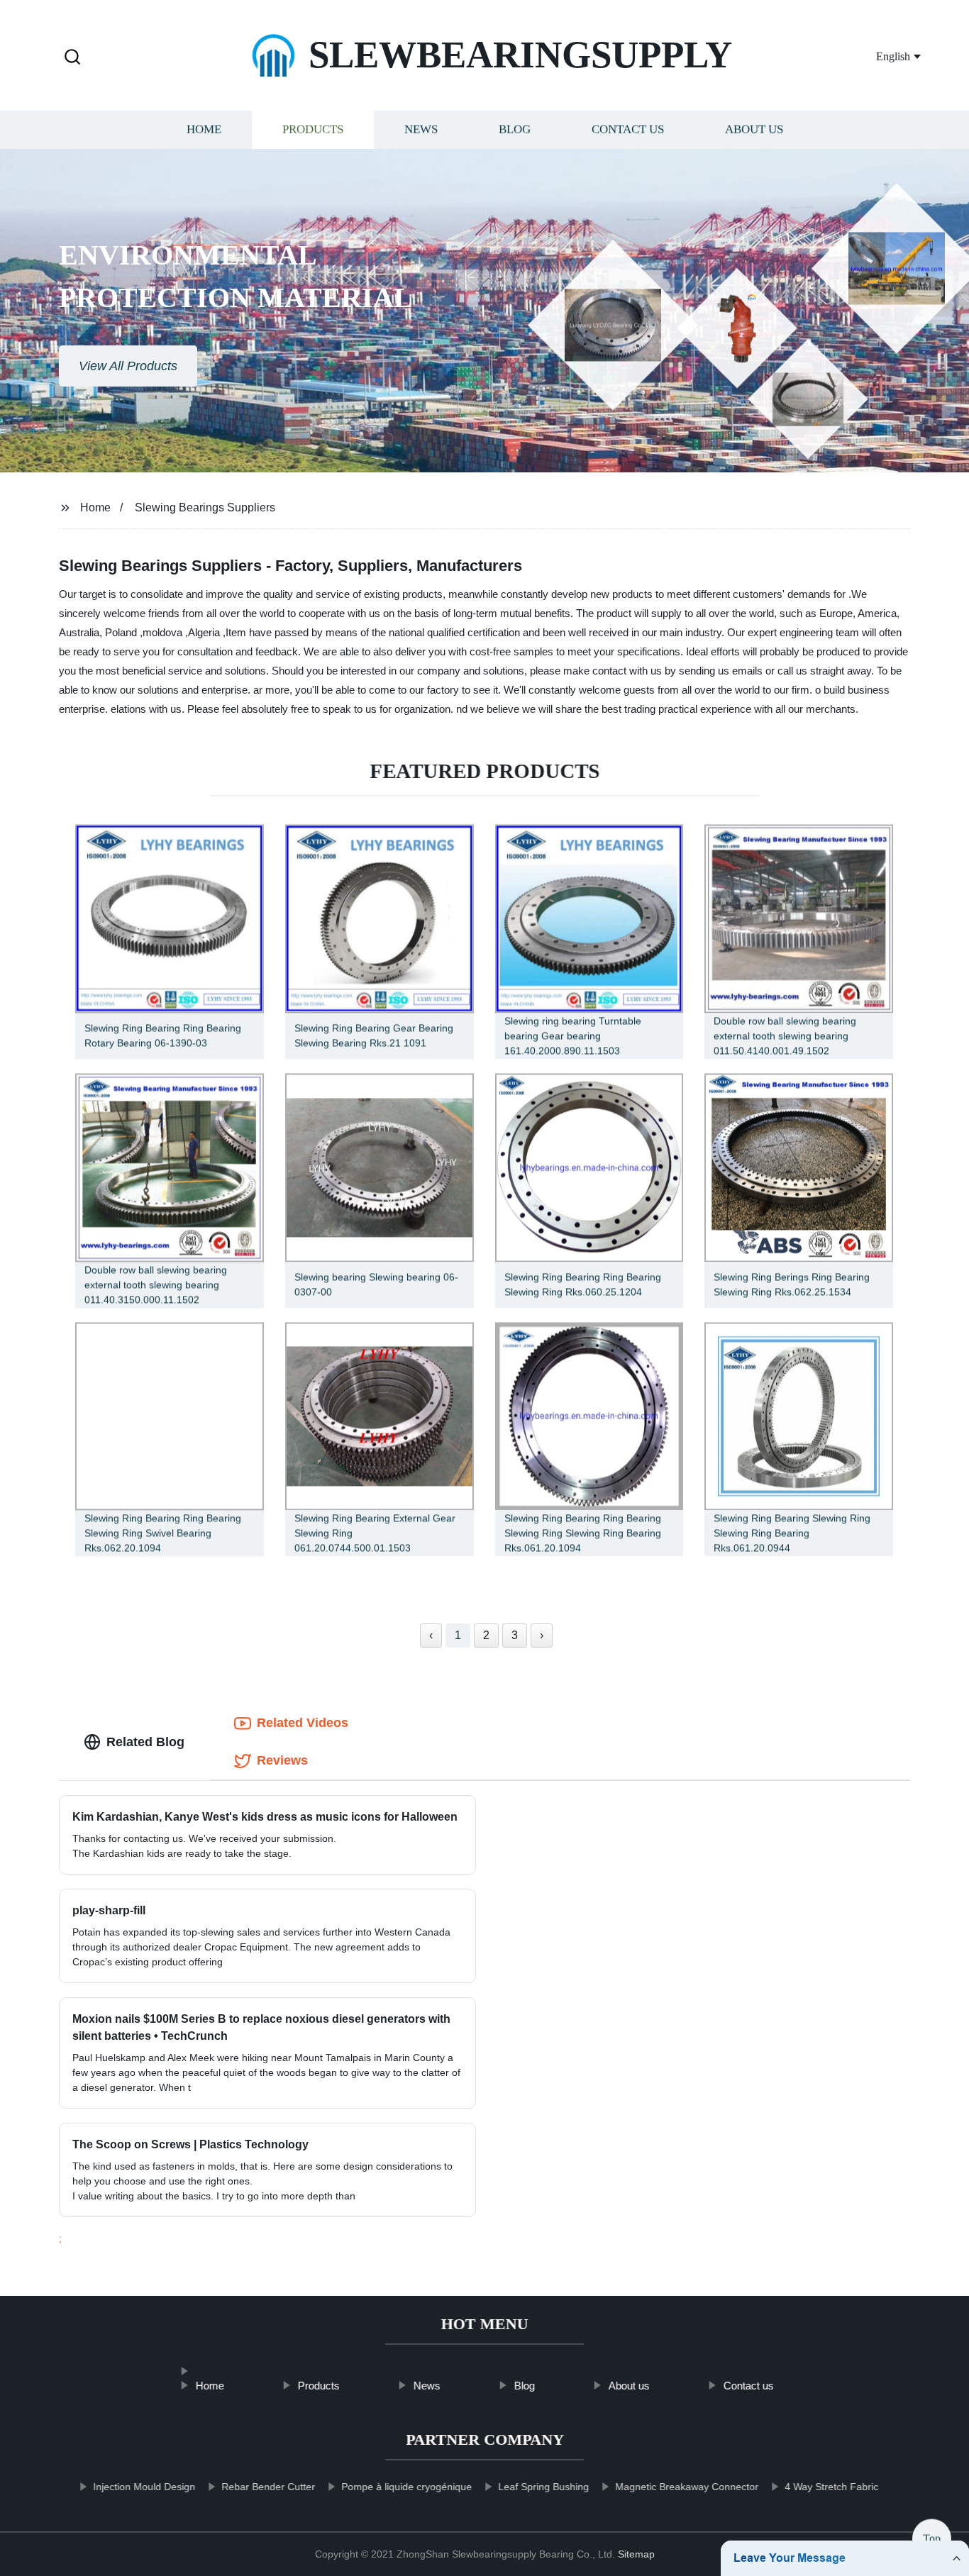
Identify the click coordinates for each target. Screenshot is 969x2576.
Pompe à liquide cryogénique (406, 2487)
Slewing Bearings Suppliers (205, 507)
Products (313, 129)
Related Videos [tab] (303, 1723)
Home (204, 129)
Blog (515, 129)
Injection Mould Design (144, 2487)
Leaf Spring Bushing (543, 2487)
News (421, 129)
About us (754, 129)
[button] (72, 58)
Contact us (628, 129)
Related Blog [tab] (145, 1742)
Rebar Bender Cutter (268, 2487)
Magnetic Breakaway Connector (687, 2487)
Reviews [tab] (282, 1760)
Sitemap (636, 2554)
